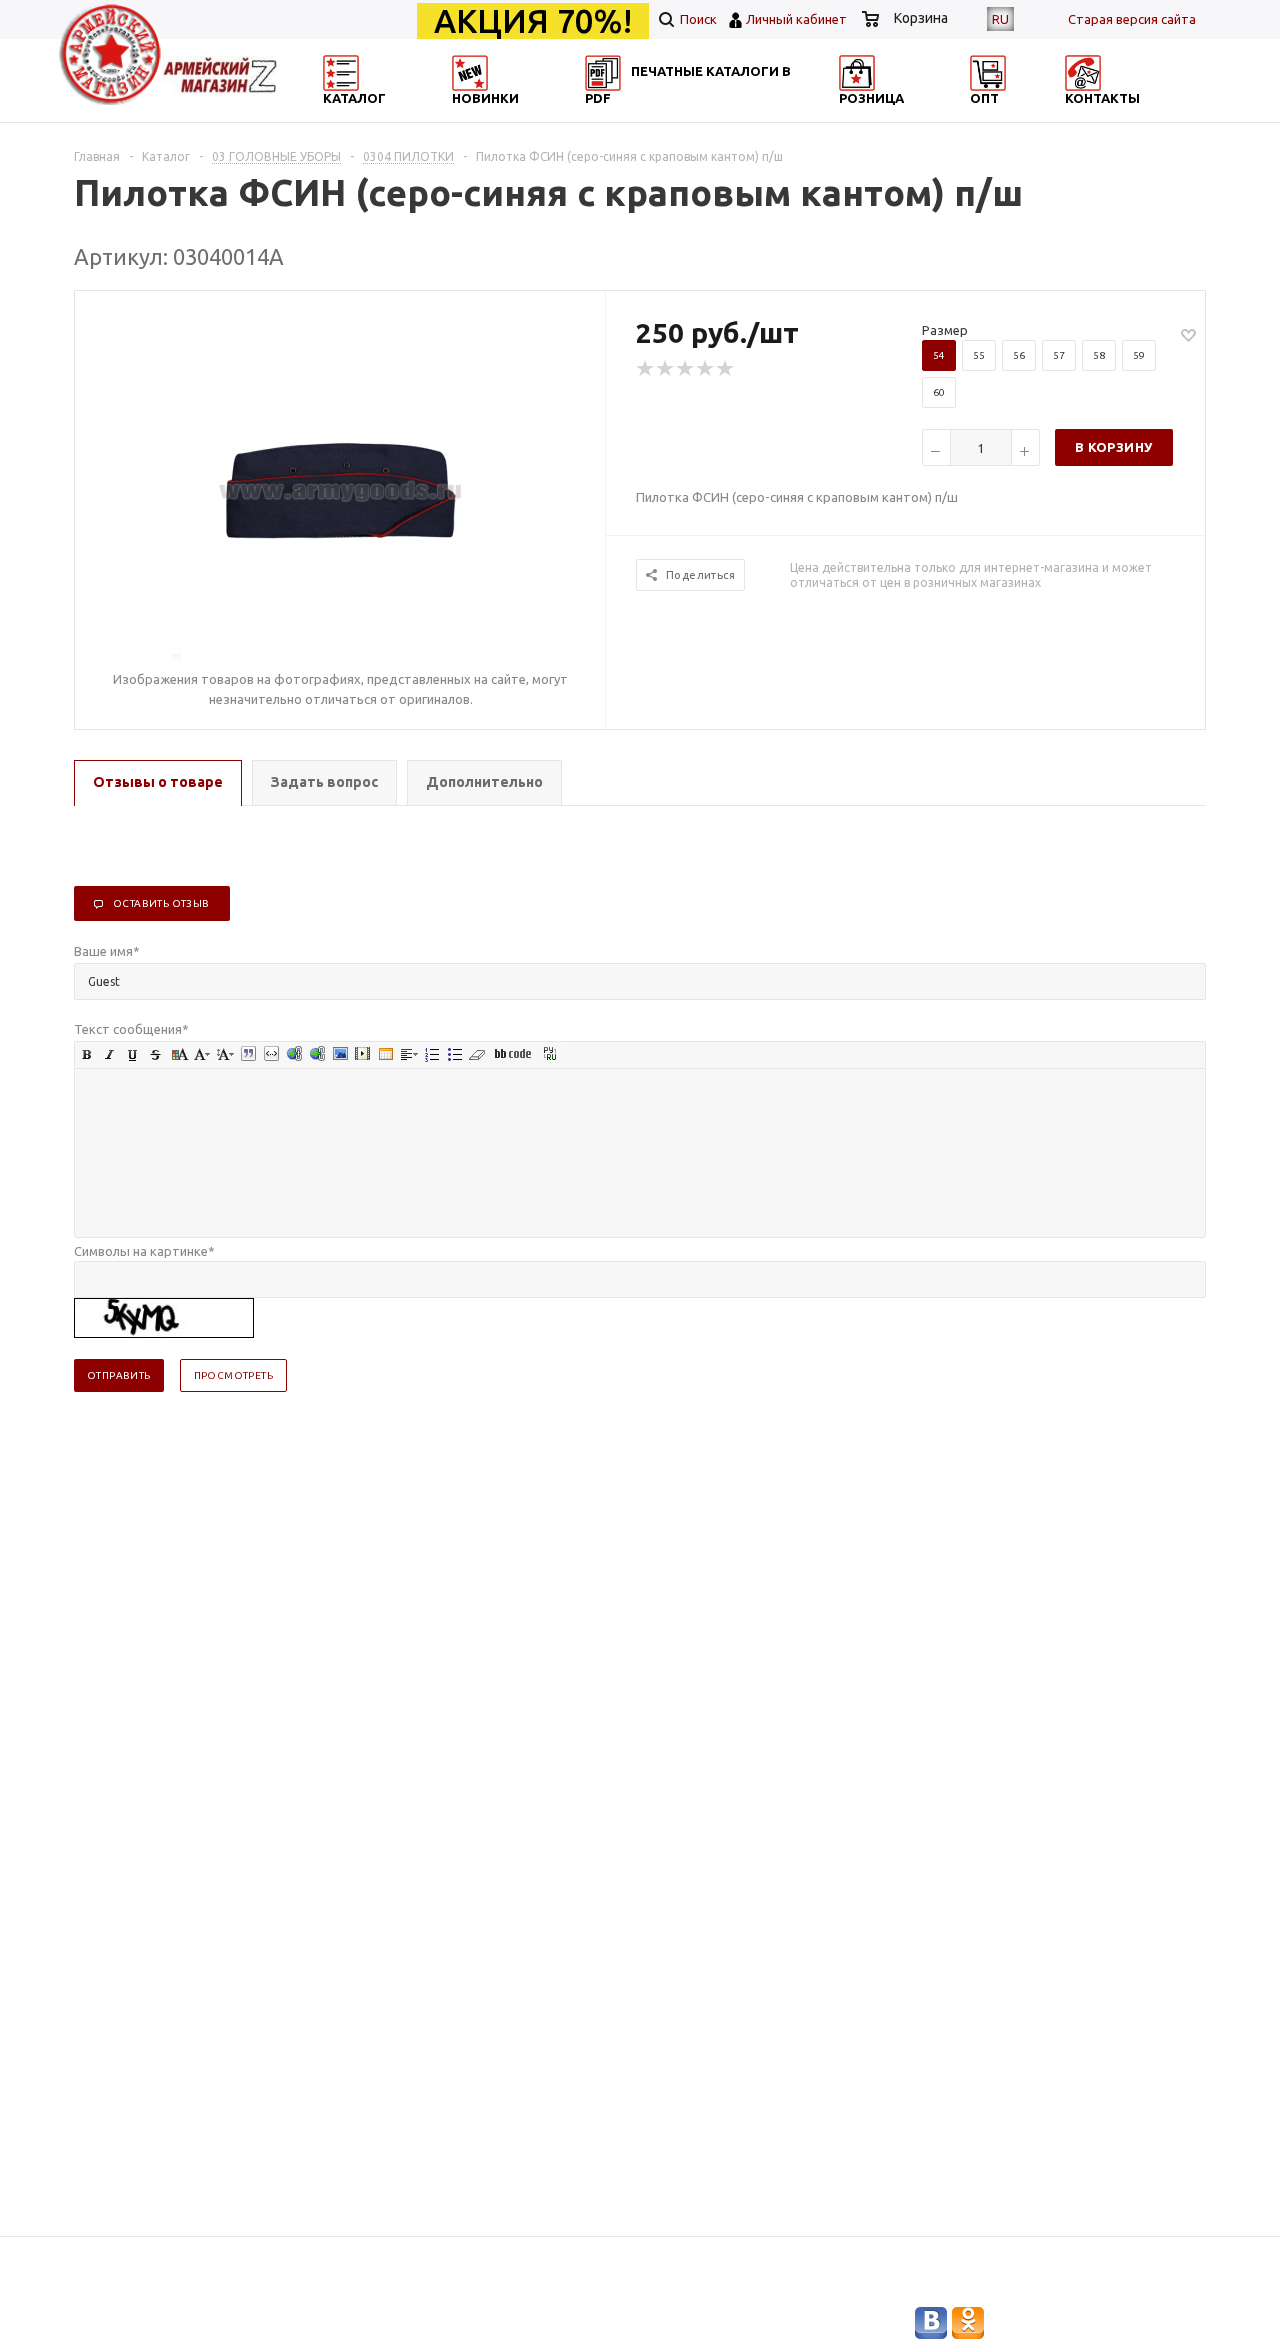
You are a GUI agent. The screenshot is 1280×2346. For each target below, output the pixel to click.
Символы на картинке (144, 1251)
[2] (666, 369)
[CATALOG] (343, 115)
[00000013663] (340, 489)
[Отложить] (1188, 334)
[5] (726, 369)
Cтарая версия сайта (1132, 19)
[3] (686, 369)
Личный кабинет (796, 19)
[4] (706, 369)
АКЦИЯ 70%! (533, 21)
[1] (646, 369)
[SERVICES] (730, 115)
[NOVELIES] (536, 115)
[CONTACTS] (1117, 115)
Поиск (697, 19)
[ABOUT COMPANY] (923, 115)
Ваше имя (107, 951)
